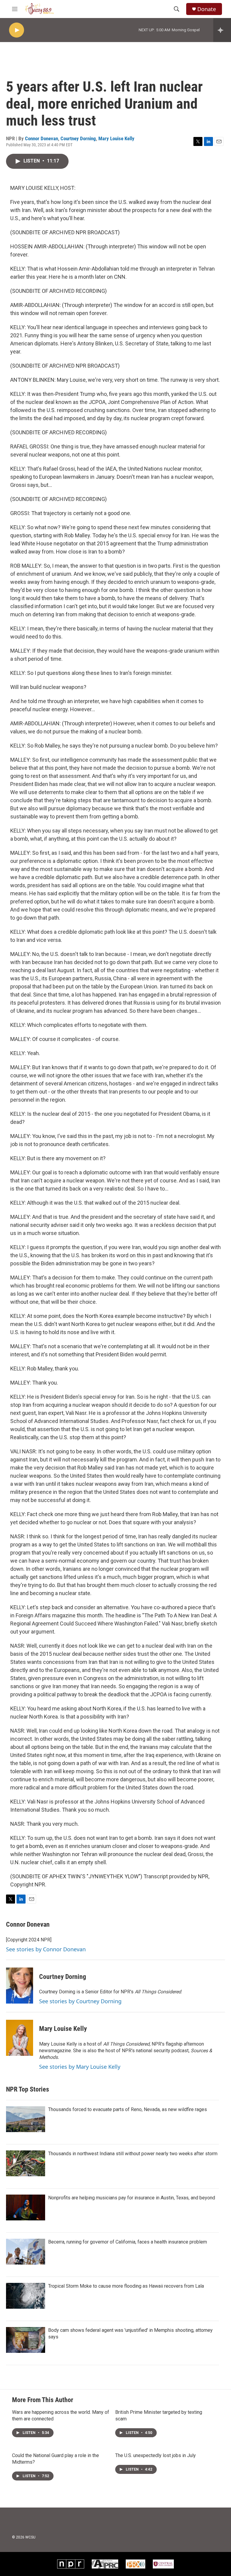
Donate (207, 9)
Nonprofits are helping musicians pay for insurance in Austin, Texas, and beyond (132, 2198)
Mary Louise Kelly (116, 138)
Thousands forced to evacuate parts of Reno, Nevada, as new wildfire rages (128, 2109)
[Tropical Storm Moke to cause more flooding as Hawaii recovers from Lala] (26, 2296)
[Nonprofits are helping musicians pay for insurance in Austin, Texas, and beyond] (26, 2207)
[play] (17, 30)
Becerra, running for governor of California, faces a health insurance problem (128, 2242)
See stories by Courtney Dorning (80, 2001)
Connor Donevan (42, 138)
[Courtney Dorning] (20, 1986)
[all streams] (222, 30)
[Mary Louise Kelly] (20, 2038)
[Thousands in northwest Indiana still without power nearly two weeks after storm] (26, 2163)
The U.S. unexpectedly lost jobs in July (156, 2455)
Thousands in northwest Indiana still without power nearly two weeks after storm (133, 2154)
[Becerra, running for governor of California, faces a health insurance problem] (26, 2252)
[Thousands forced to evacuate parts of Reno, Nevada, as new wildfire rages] (26, 2119)
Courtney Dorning (78, 138)
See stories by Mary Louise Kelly (80, 2067)
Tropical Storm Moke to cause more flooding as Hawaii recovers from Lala (126, 2286)
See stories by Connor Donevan (46, 1949)
